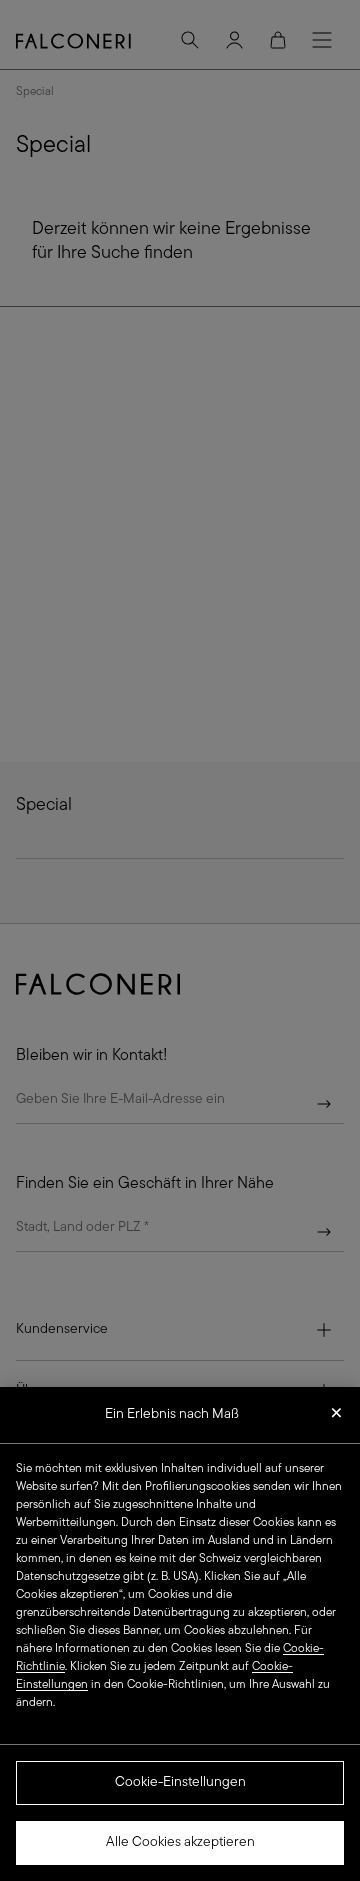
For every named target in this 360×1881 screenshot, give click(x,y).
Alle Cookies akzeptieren (180, 1842)
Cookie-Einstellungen (180, 1782)
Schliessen (336, 1419)
